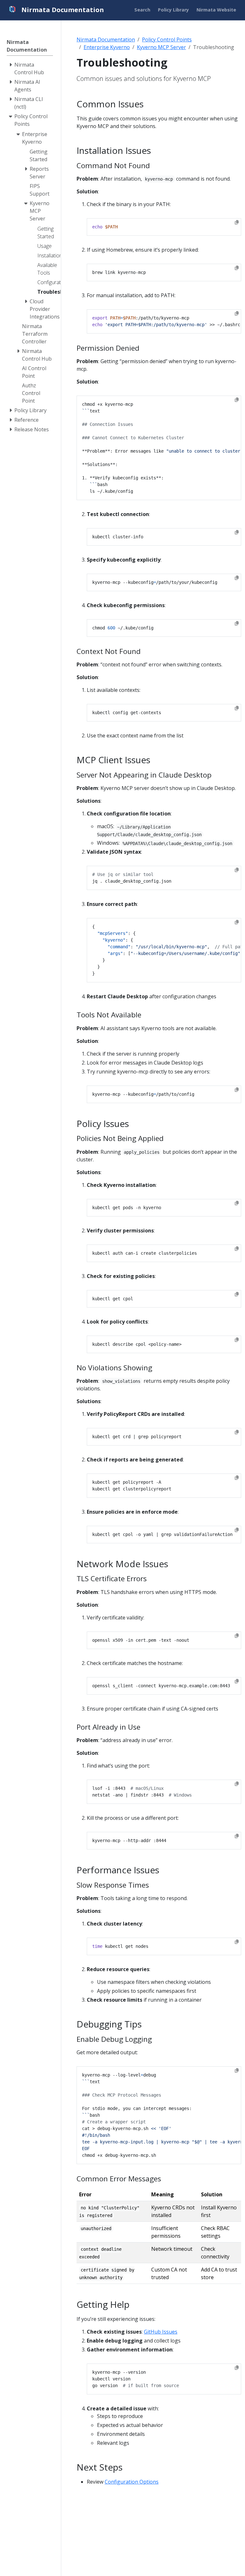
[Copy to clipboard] (237, 222)
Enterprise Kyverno (107, 47)
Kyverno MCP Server (161, 47)
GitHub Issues (161, 2332)
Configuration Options (132, 2482)
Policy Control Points (167, 39)
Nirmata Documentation (106, 39)
